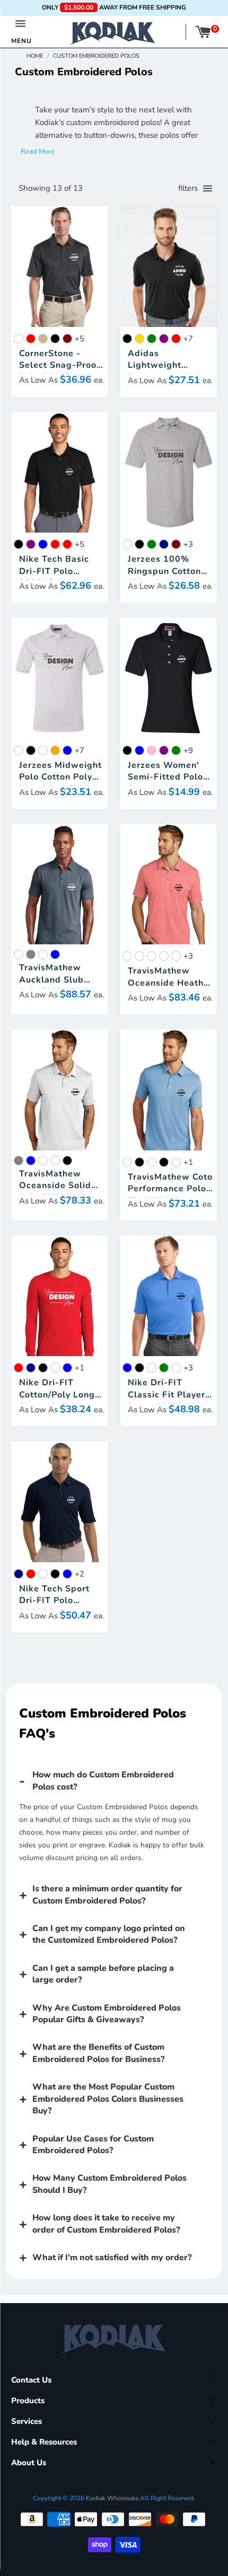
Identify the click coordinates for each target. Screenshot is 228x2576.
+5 (80, 339)
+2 (80, 1574)
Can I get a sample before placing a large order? (103, 1974)
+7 (188, 339)
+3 (188, 544)
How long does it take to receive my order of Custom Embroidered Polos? (106, 2224)
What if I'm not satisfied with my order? (112, 2258)
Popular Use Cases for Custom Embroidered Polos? (93, 2145)
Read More (38, 152)
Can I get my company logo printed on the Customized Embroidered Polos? (109, 1934)
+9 (188, 750)
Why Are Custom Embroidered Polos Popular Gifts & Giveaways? (107, 2014)
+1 (188, 1162)
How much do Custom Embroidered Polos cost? (103, 1781)
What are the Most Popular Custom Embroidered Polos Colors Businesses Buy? (108, 2099)
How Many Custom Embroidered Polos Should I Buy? (109, 2184)
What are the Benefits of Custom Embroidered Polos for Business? (98, 2053)
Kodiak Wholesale (112, 2498)
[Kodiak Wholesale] (113, 32)
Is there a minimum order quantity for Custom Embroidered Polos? (107, 1895)
